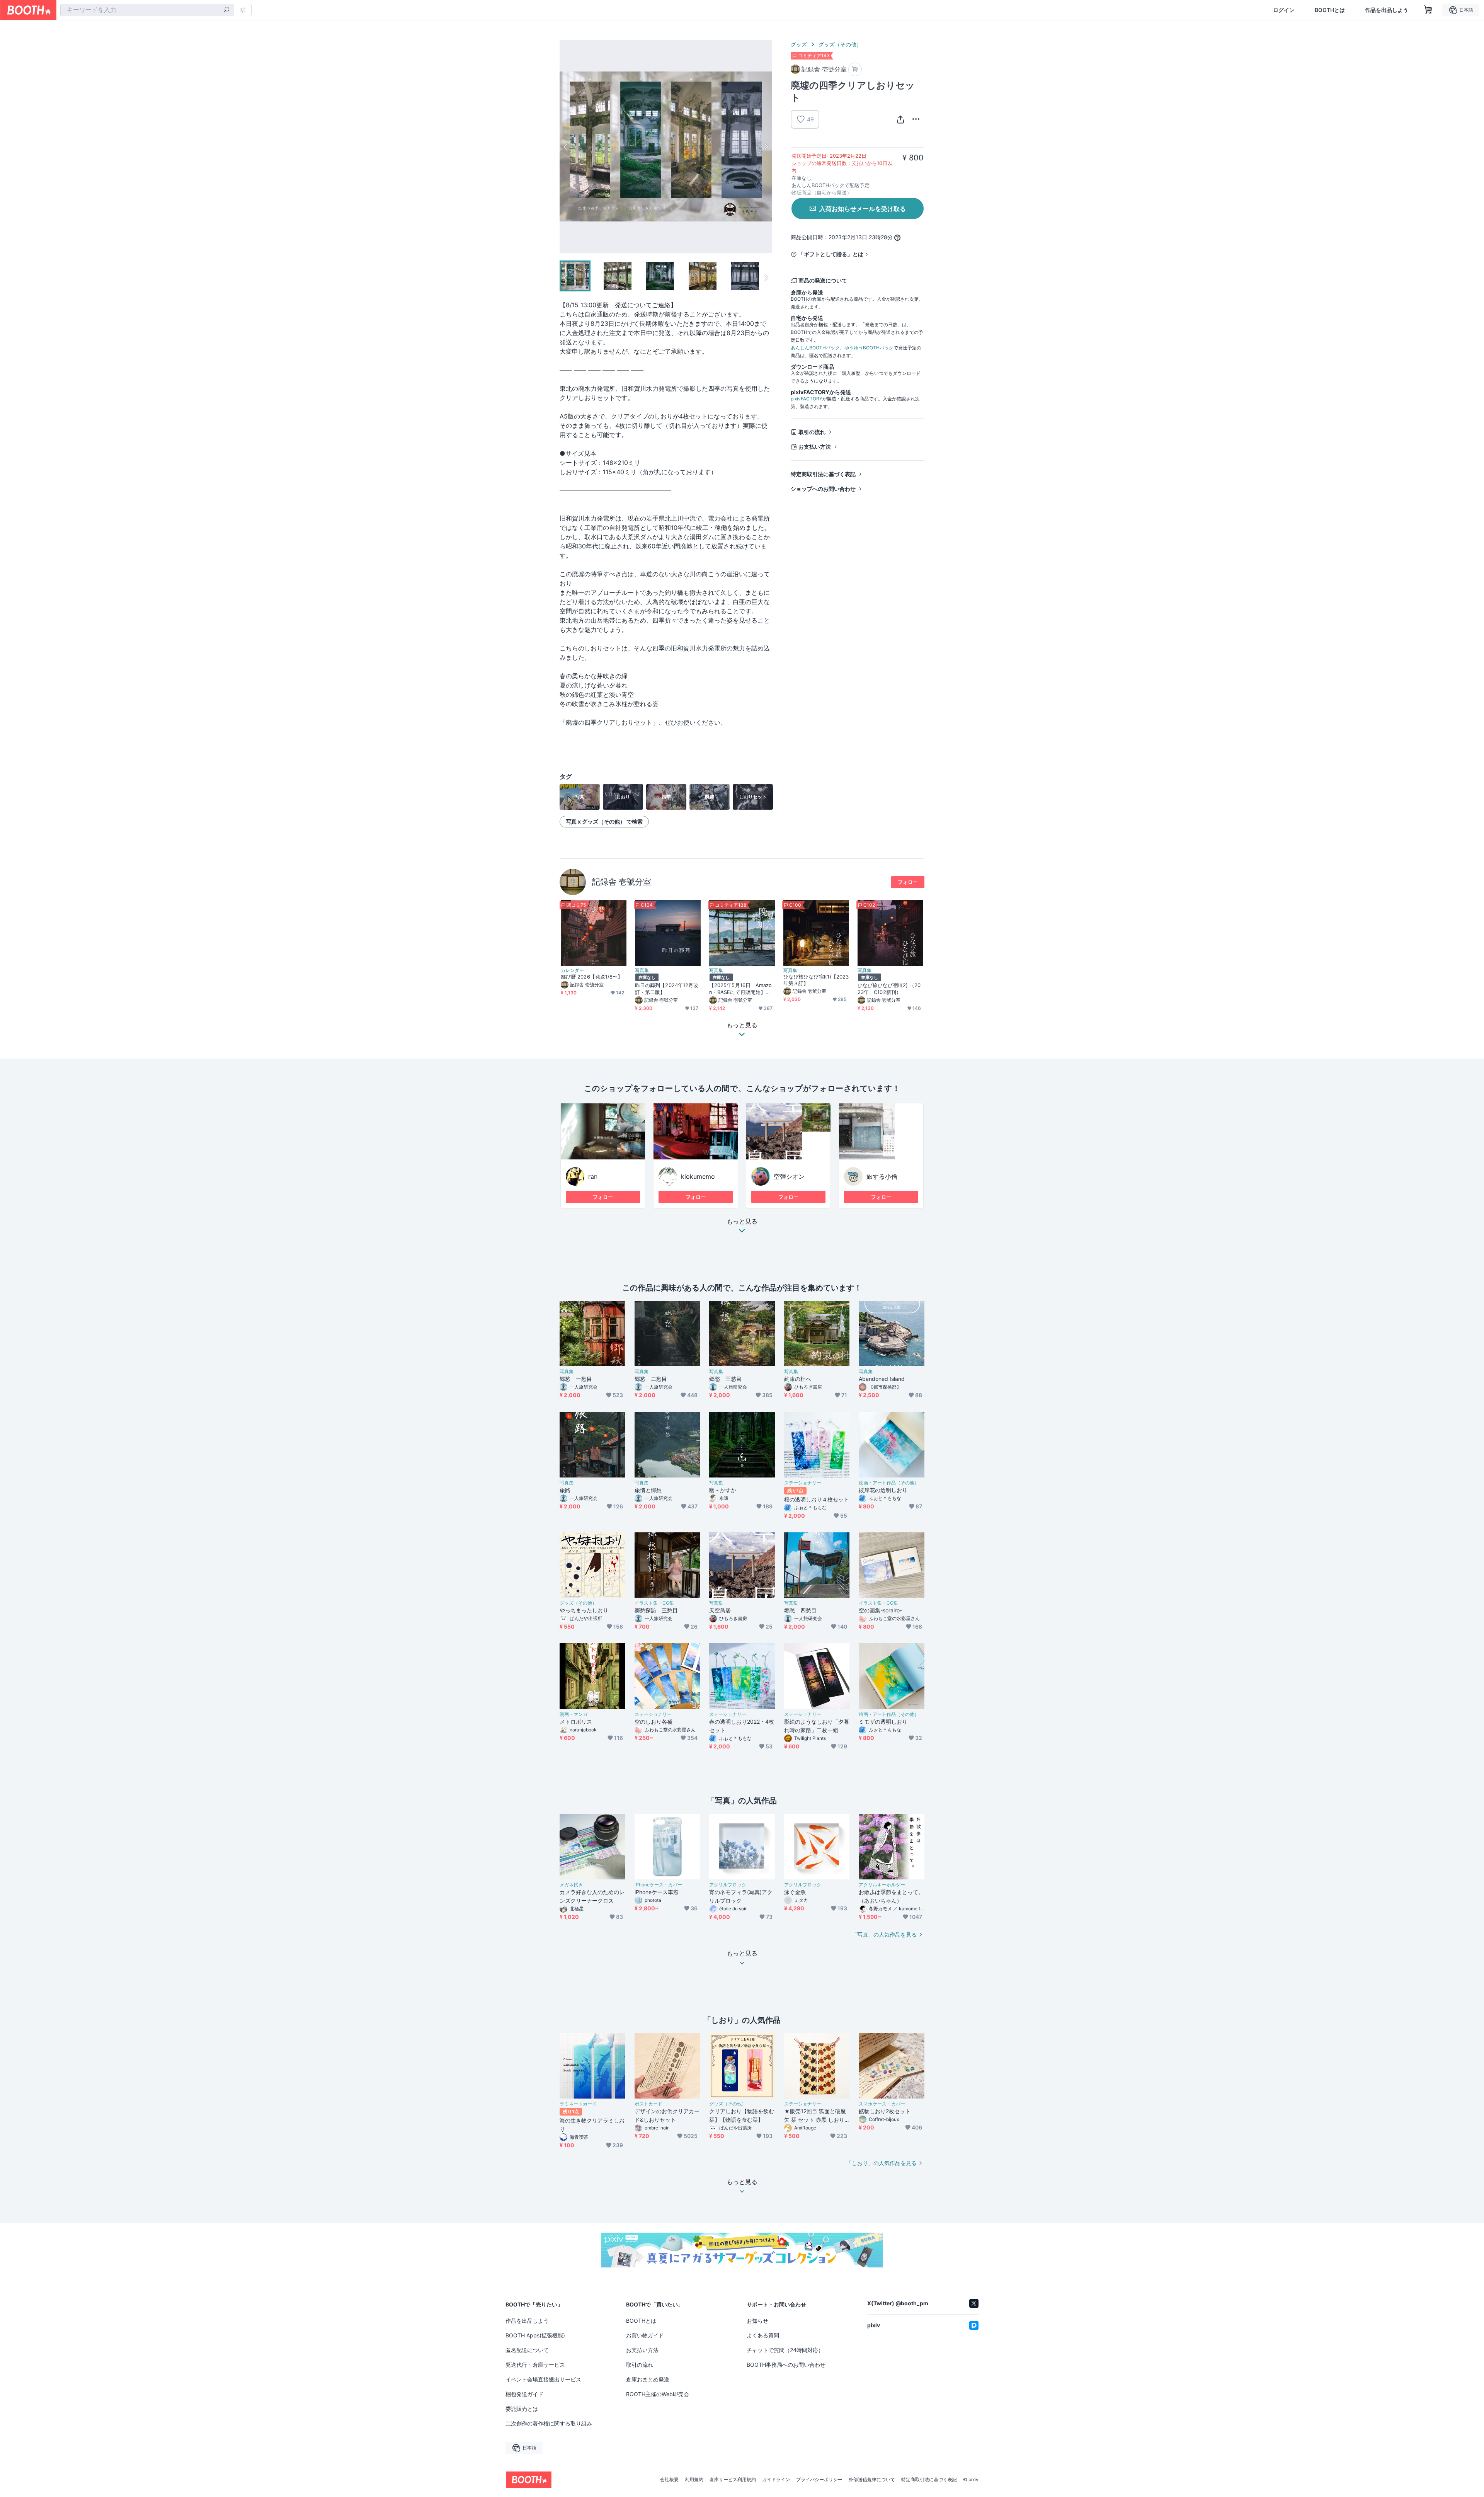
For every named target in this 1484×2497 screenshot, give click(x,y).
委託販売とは (522, 2409)
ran (593, 1176)
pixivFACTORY (807, 399)
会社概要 (669, 2480)
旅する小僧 (882, 1176)
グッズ (799, 44)
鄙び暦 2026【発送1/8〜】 (592, 977)
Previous (566, 146)
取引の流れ (812, 432)
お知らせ (757, 2321)
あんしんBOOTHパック (815, 348)
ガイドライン (776, 2480)
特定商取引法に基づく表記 (823, 474)
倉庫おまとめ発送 (648, 2379)
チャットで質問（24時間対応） (785, 2350)
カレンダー (572, 970)
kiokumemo (698, 1176)
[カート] (855, 69)
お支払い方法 (815, 447)
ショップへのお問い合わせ (823, 489)
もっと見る (742, 1222)
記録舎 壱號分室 (622, 882)
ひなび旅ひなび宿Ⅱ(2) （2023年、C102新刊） (889, 988)
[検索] (226, 10)
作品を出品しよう (1387, 10)
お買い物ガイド (645, 2335)
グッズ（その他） (840, 44)
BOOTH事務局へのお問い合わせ (786, 2365)
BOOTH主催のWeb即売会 (658, 2394)
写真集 (642, 970)
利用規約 (694, 2480)
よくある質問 (763, 2335)
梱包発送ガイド (524, 2394)
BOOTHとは (1330, 10)
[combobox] (147, 10)
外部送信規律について (872, 2480)
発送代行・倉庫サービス (535, 2365)
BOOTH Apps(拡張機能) (535, 2335)
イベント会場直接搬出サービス (543, 2379)
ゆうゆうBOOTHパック (869, 348)
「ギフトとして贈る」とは (831, 254)
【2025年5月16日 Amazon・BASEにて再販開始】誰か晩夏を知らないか (740, 989)
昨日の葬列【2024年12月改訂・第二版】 (667, 988)
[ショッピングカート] (1428, 10)
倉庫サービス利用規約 (733, 2480)
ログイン (1284, 10)
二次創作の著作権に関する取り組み (549, 2423)
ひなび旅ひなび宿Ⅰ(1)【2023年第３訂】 (816, 980)
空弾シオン (789, 1176)
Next (766, 146)
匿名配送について (527, 2350)
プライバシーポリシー (819, 2480)
